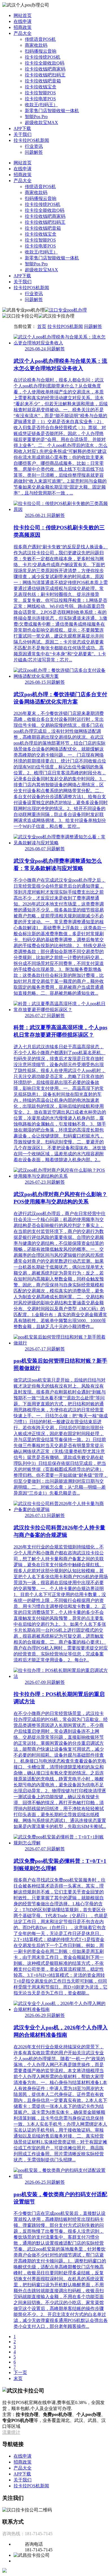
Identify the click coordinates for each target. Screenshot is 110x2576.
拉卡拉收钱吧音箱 (43, 81)
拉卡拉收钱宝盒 (41, 87)
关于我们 (23, 134)
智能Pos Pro (36, 117)
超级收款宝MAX (41, 122)
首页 (42, 326)
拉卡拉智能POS (40, 93)
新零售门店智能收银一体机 (52, 111)
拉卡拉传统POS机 (43, 57)
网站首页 (23, 15)
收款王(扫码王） (41, 105)
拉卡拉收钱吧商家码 (45, 69)
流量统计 (11, 2432)
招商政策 (23, 27)
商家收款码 (36, 45)
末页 (18, 2378)
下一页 (20, 2372)
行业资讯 (34, 146)
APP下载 (22, 128)
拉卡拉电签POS (40, 99)
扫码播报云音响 (41, 51)
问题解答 (34, 152)
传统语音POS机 (40, 39)
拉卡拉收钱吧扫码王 (45, 75)
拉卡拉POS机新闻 (31, 140)
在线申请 (23, 21)
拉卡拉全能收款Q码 (45, 63)
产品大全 (23, 33)
